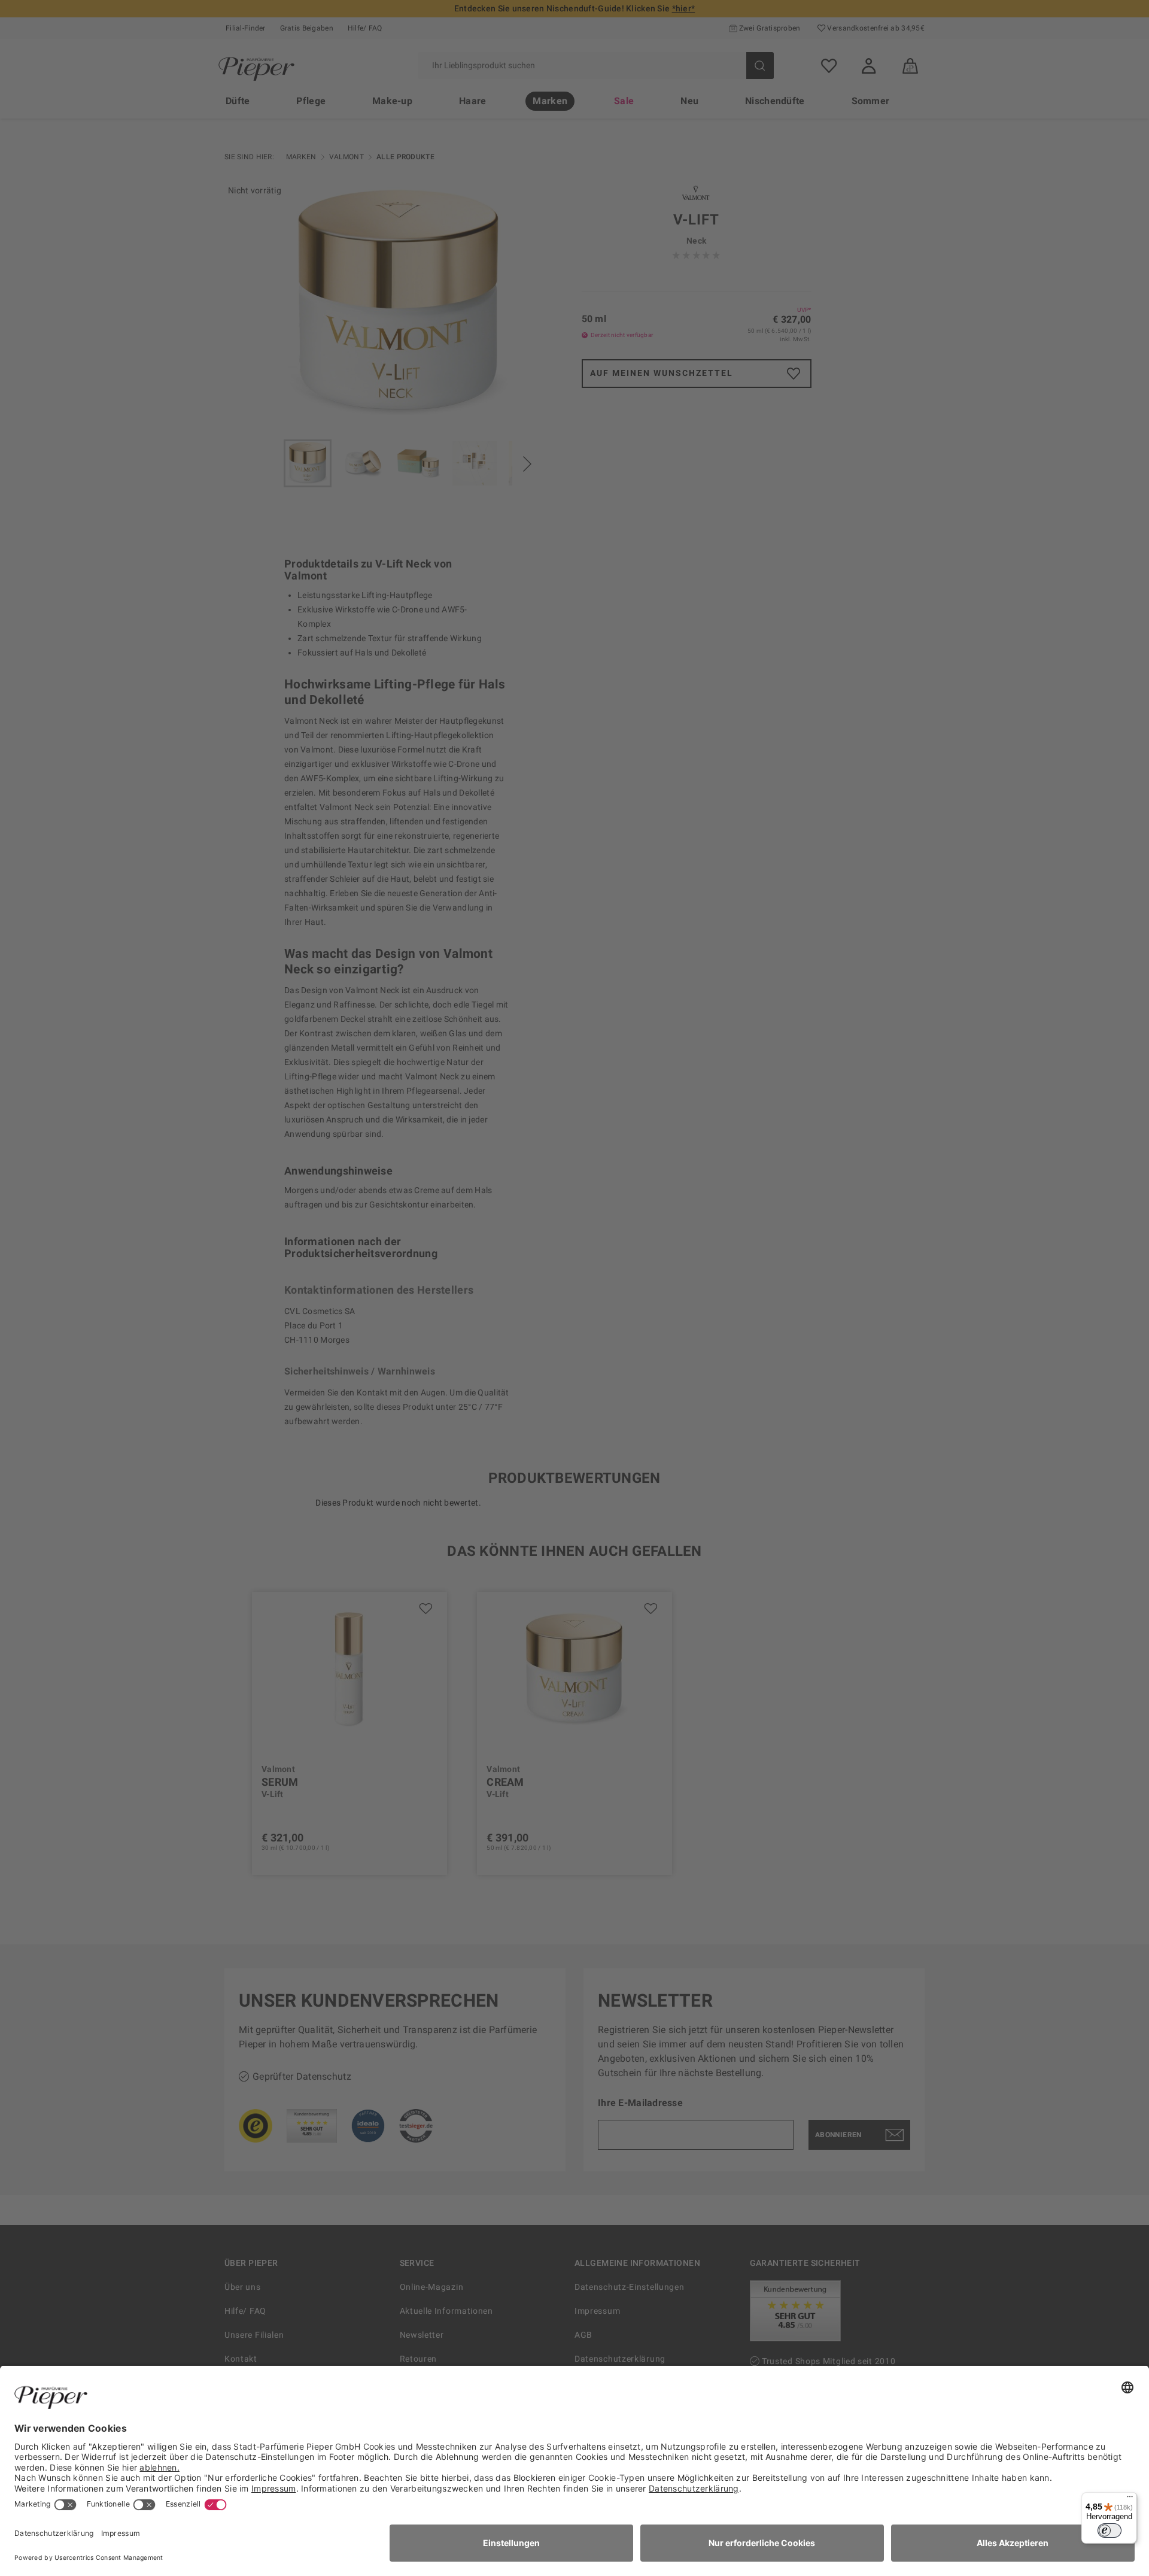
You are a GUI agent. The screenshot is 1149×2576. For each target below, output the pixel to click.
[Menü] (1130, 2499)
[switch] (1110, 2531)
